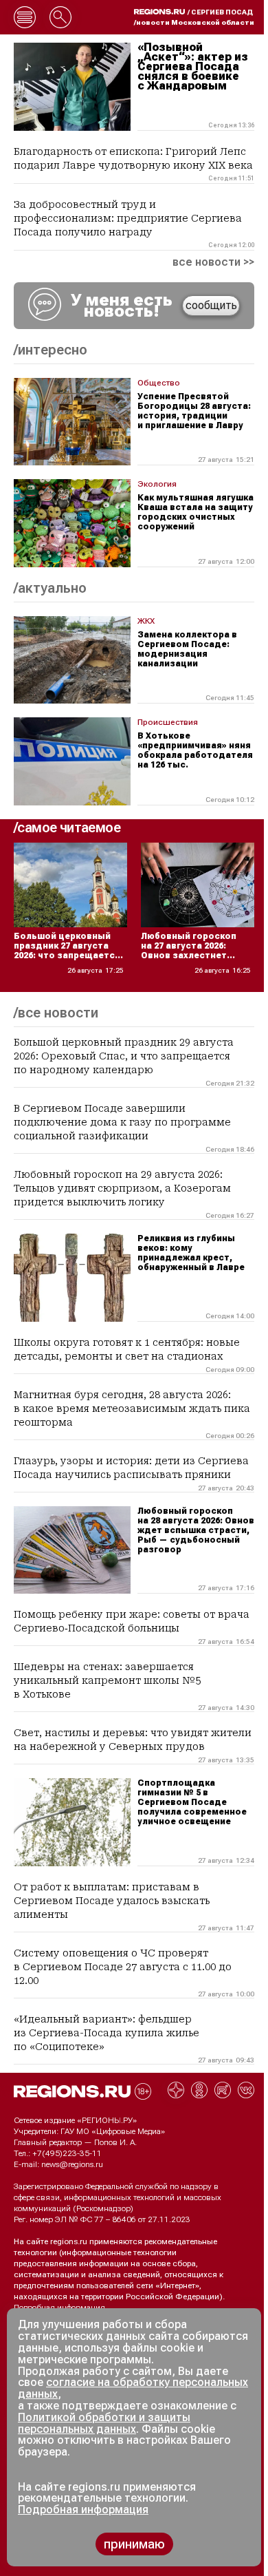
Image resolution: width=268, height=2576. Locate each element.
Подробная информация (59, 2308)
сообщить (211, 305)
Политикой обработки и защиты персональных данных (104, 2423)
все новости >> (213, 262)
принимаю (134, 2544)
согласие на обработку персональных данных (133, 2388)
